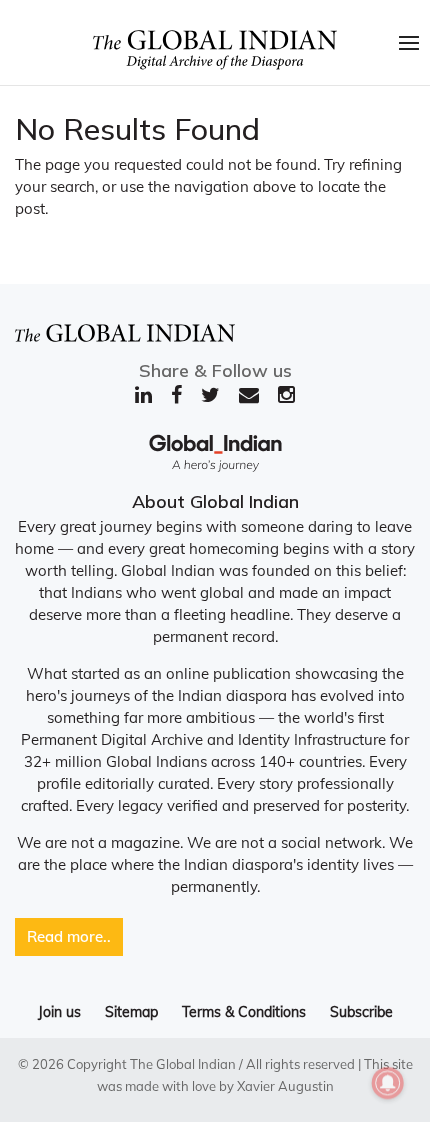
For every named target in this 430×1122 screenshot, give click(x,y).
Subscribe (361, 1012)
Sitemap (131, 1012)
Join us (59, 1012)
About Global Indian (215, 501)
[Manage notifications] (388, 1083)
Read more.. (69, 936)
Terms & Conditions (244, 1012)
